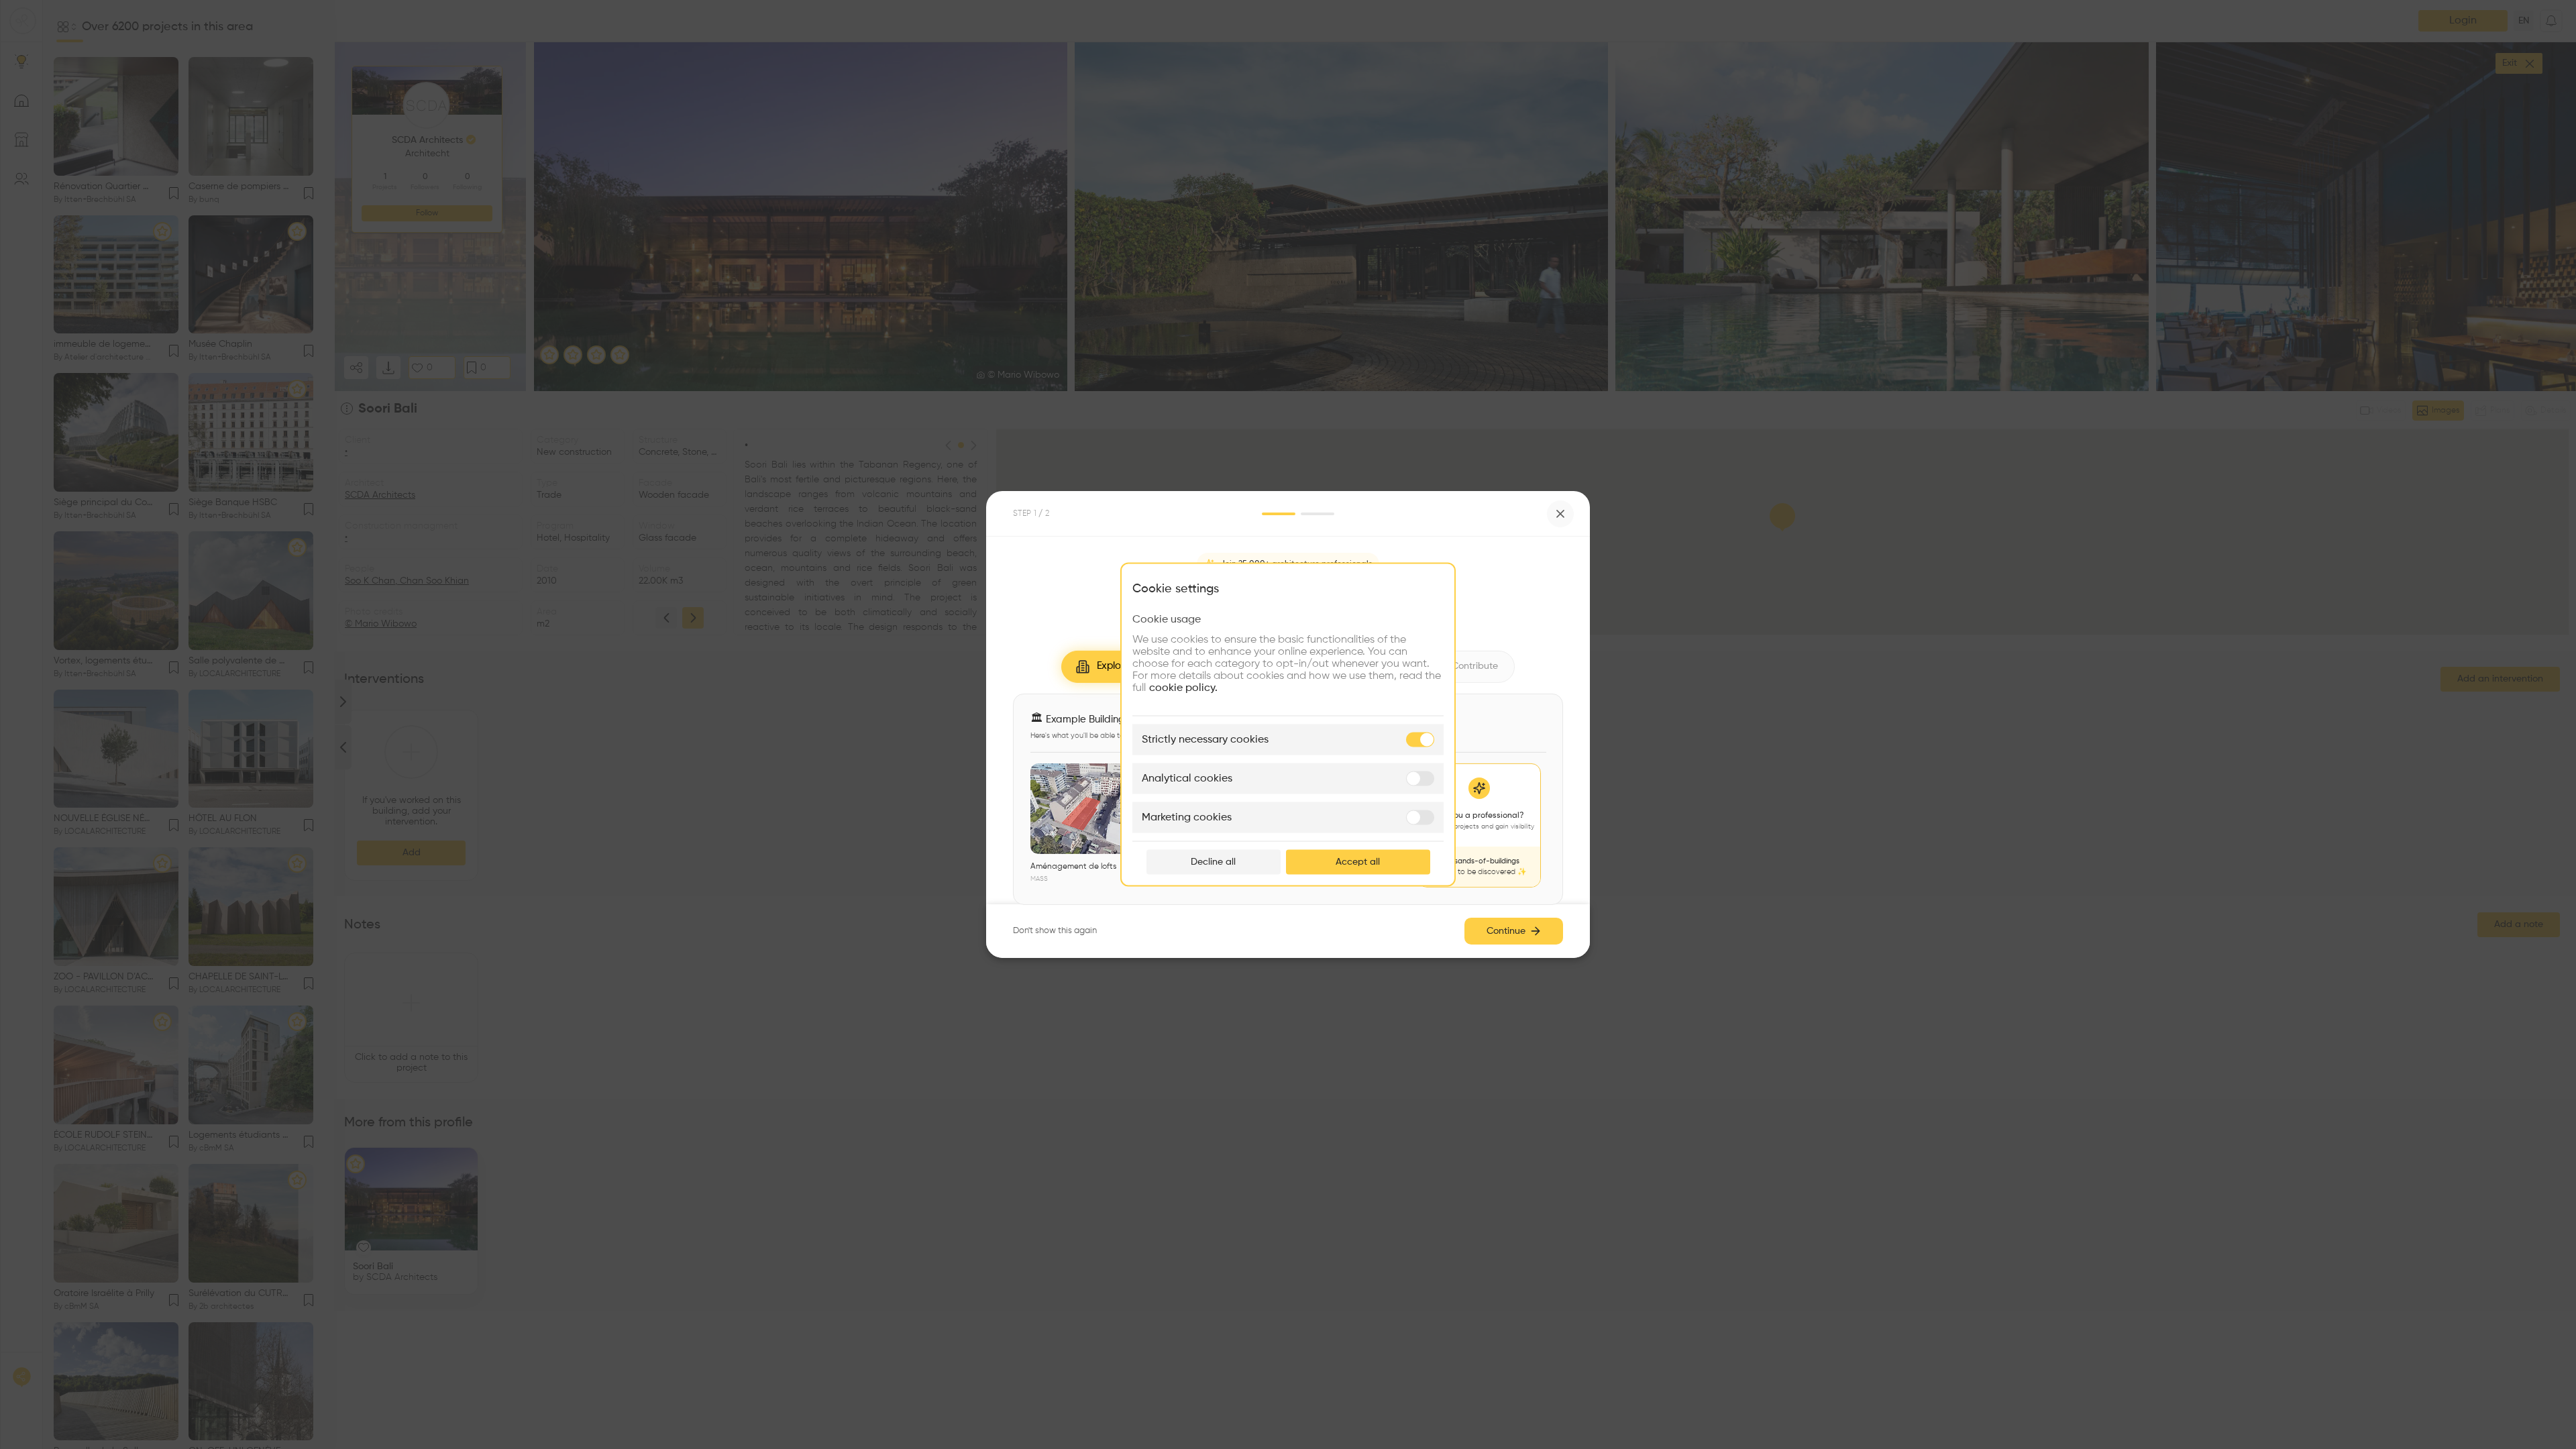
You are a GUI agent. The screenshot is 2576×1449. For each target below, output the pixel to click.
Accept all (1358, 862)
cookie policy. (1183, 688)
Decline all (1213, 862)
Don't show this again (1055, 931)
